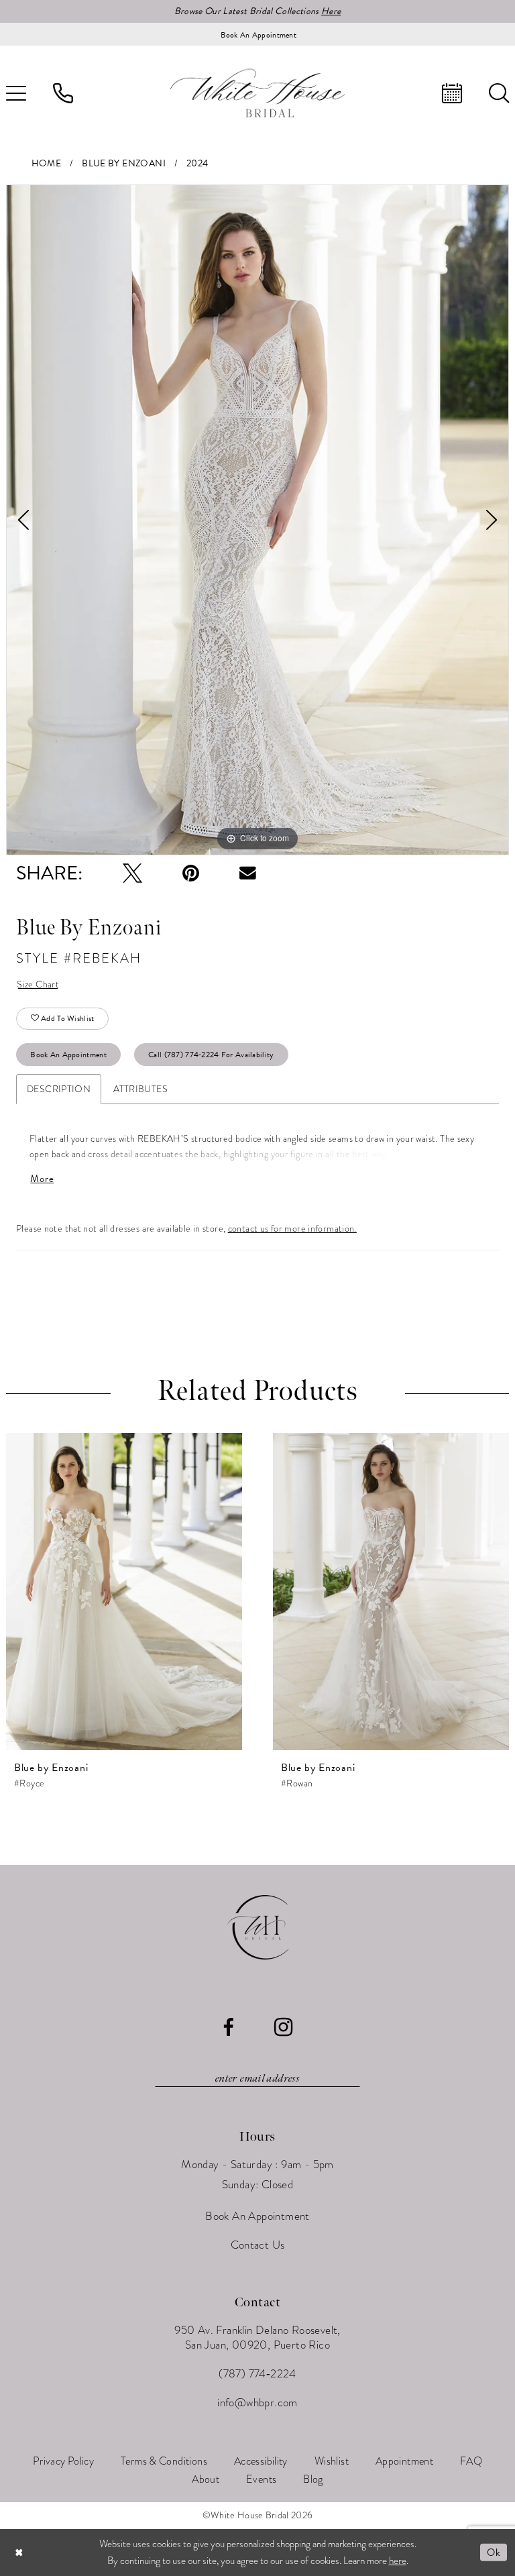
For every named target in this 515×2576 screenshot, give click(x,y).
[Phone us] (63, 93)
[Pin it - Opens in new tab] (191, 873)
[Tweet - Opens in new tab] (132, 873)
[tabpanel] (257, 520)
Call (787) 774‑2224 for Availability (211, 1055)
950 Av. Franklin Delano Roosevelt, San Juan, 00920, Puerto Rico (257, 2338)
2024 (197, 163)
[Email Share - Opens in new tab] (248, 873)
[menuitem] (63, 93)
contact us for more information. (292, 1229)
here (398, 2561)
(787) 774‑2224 (257, 2374)
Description (59, 1089)
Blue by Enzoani (124, 163)
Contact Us (258, 2245)
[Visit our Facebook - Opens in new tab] (228, 2028)
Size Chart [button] (38, 984)
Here (331, 11)
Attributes (140, 1089)
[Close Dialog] (19, 2552)
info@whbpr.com (257, 2403)
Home (47, 163)
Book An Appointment (68, 1055)
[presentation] (124, 1592)
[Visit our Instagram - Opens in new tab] (283, 2027)
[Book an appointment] (452, 93)
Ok (494, 2553)
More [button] (42, 1179)
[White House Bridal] (257, 93)
